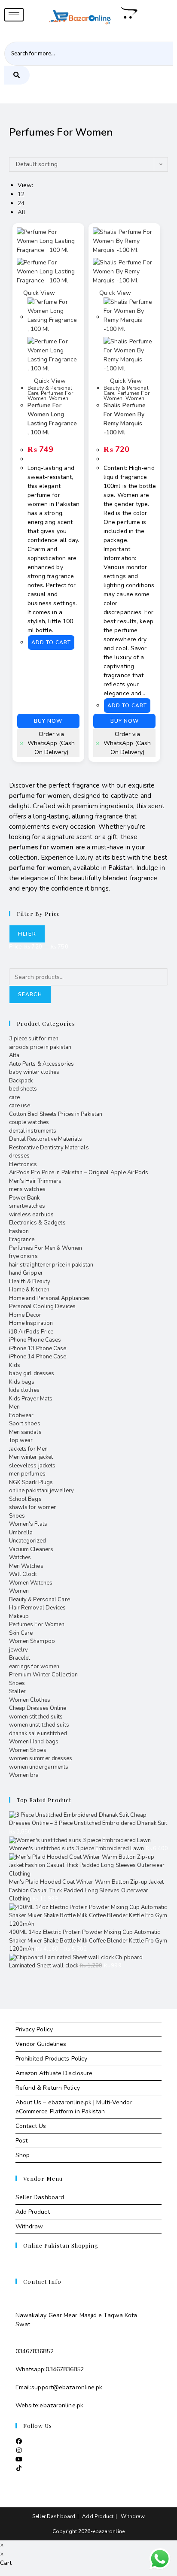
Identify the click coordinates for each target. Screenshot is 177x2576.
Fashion (19, 1231)
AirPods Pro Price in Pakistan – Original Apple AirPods (79, 1173)
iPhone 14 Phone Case (38, 1357)
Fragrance (22, 1240)
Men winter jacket (31, 1457)
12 (21, 194)
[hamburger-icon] (14, 15)
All (21, 212)
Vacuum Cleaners (31, 1549)
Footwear (21, 1415)
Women (59, 398)
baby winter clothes (34, 1072)
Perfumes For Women (37, 1624)
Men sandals (25, 1432)
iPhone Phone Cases (35, 1340)
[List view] (16, 153)
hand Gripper (26, 1273)
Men (14, 1407)
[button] (53, 232)
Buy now (48, 721)
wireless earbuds (32, 1215)
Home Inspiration (31, 1323)
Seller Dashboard (40, 2197)
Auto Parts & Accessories (41, 1064)
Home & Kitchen (29, 1290)
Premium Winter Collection (44, 1675)
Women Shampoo (32, 1641)
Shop (23, 2155)
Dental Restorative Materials (46, 1139)
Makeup (19, 1616)
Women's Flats (28, 1524)
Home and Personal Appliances (50, 1298)
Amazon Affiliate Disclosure (54, 2073)
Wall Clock (23, 1574)
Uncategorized (27, 1541)
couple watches (29, 1122)
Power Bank (24, 1198)
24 (21, 203)
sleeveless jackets (32, 1466)
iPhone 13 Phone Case (38, 1349)
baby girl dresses (32, 1373)
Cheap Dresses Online (38, 1708)
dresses (20, 1156)
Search (30, 994)
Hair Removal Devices (38, 1608)
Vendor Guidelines (41, 2044)
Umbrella (21, 1533)
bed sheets (23, 1089)
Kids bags (22, 1382)
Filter (27, 934)
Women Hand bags (34, 1742)
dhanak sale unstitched (38, 1733)
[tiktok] (19, 2468)
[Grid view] (11, 153)
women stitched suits (36, 1717)
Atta (14, 1055)
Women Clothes (30, 1700)
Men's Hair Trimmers (35, 1181)
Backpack (21, 1081)
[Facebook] (19, 2441)
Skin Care (21, 1633)
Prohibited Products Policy (52, 2059)
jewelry (19, 1650)
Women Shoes (28, 1750)
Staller (18, 1691)
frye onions (23, 1256)
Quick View (38, 293)
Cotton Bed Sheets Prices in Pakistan (56, 1114)
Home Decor (25, 1315)
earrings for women (34, 1667)
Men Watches (26, 1566)
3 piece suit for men (34, 1039)
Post (21, 2141)
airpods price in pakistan (40, 1047)
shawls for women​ (33, 1507)
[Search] (17, 75)
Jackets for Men (29, 1449)
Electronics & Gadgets (37, 1223)
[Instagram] (19, 2450)
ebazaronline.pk (61, 2405)
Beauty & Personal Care (40, 1600)
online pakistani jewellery (42, 1491)
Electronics (23, 1164)
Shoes (17, 1516)
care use (20, 1106)
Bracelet (20, 1658)
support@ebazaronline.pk (67, 2387)
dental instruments (33, 1131)
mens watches (27, 1189)
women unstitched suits (39, 1725)
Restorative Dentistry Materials (49, 1148)
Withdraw (29, 2226)
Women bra (24, 1775)
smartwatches (27, 1206)
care (14, 1097)
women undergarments (39, 1767)
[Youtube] (19, 2459)
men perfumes (27, 1474)
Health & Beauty (30, 1282)
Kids (15, 1365)
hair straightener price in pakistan (51, 1265)
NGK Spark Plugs (31, 1482)
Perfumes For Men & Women (46, 1248)
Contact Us (31, 2126)
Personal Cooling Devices (42, 1306)
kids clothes (24, 1390)
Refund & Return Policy (48, 2088)
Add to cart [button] (51, 642)
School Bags (25, 1499)
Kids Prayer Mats (31, 1399)
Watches (20, 1558)
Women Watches (31, 1583)
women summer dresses (41, 1758)
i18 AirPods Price (31, 1332)
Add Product (33, 2212)
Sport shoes (25, 1424)
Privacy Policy (34, 2029)
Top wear (21, 1440)
